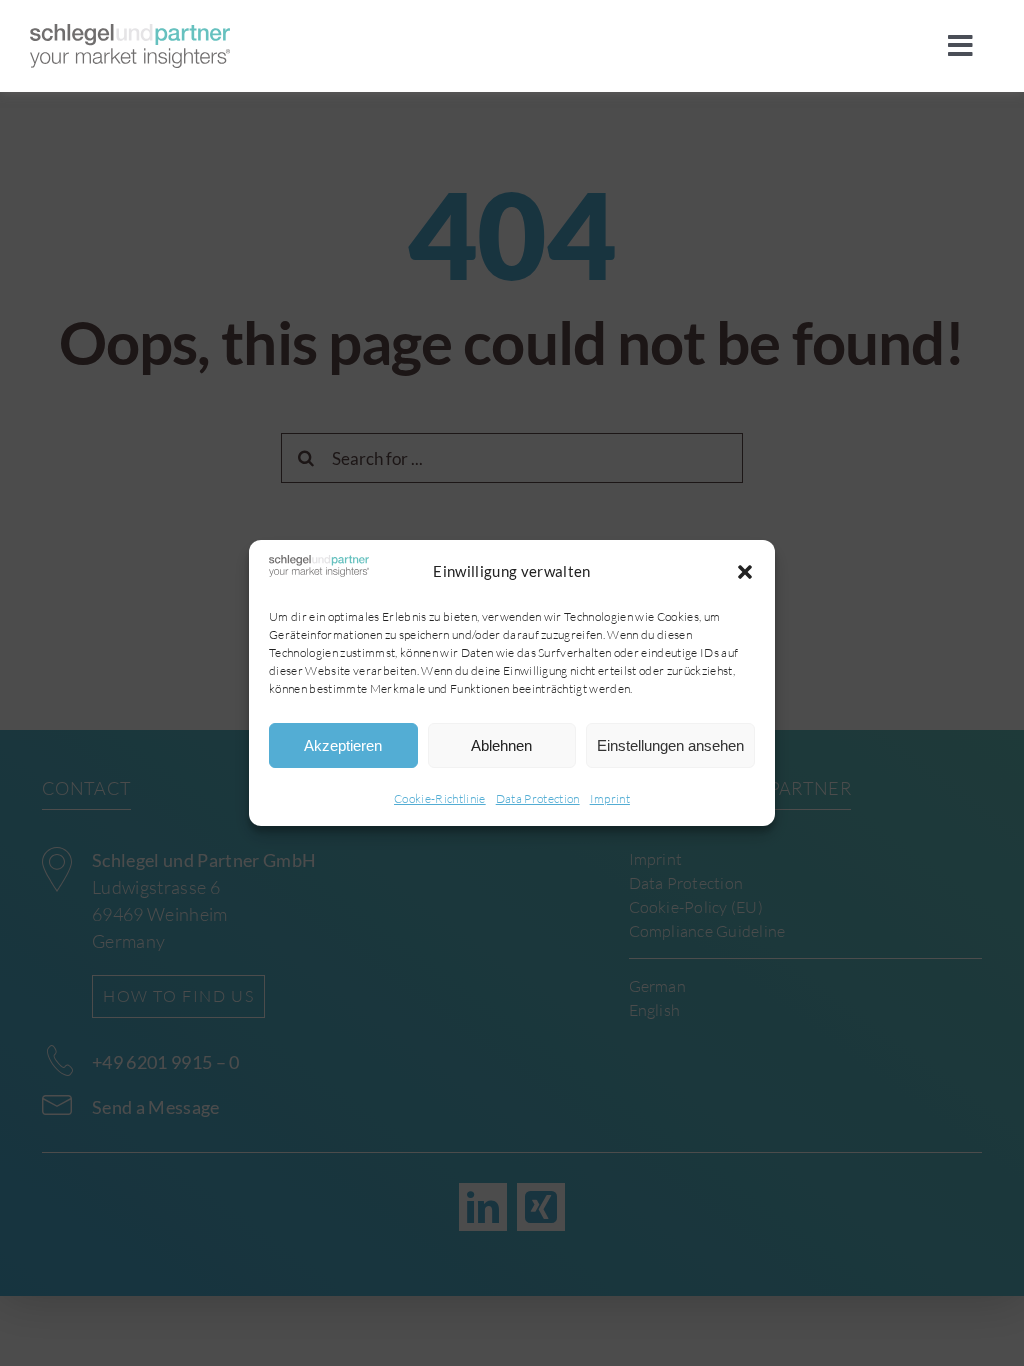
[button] (745, 572)
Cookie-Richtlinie (440, 798)
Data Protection (538, 798)
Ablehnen (501, 745)
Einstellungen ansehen (670, 745)
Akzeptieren (343, 745)
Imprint (610, 798)
